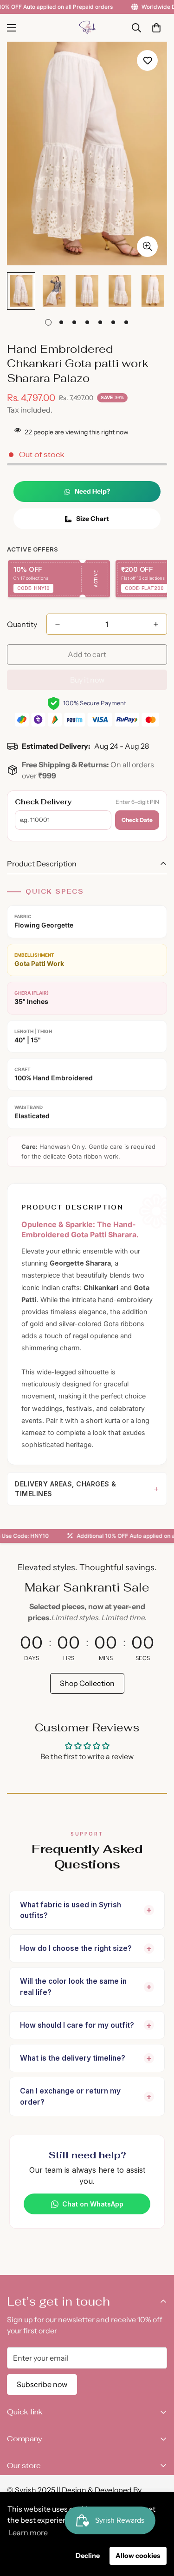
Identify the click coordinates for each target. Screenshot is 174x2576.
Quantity (22, 624)
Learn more (28, 2532)
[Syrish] (87, 28)
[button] (156, 28)
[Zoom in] (147, 247)
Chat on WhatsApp (93, 2204)
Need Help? (92, 491)
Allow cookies (138, 2556)
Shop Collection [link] (87, 1683)
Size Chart (93, 519)
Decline (88, 2556)
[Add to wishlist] (147, 60)
